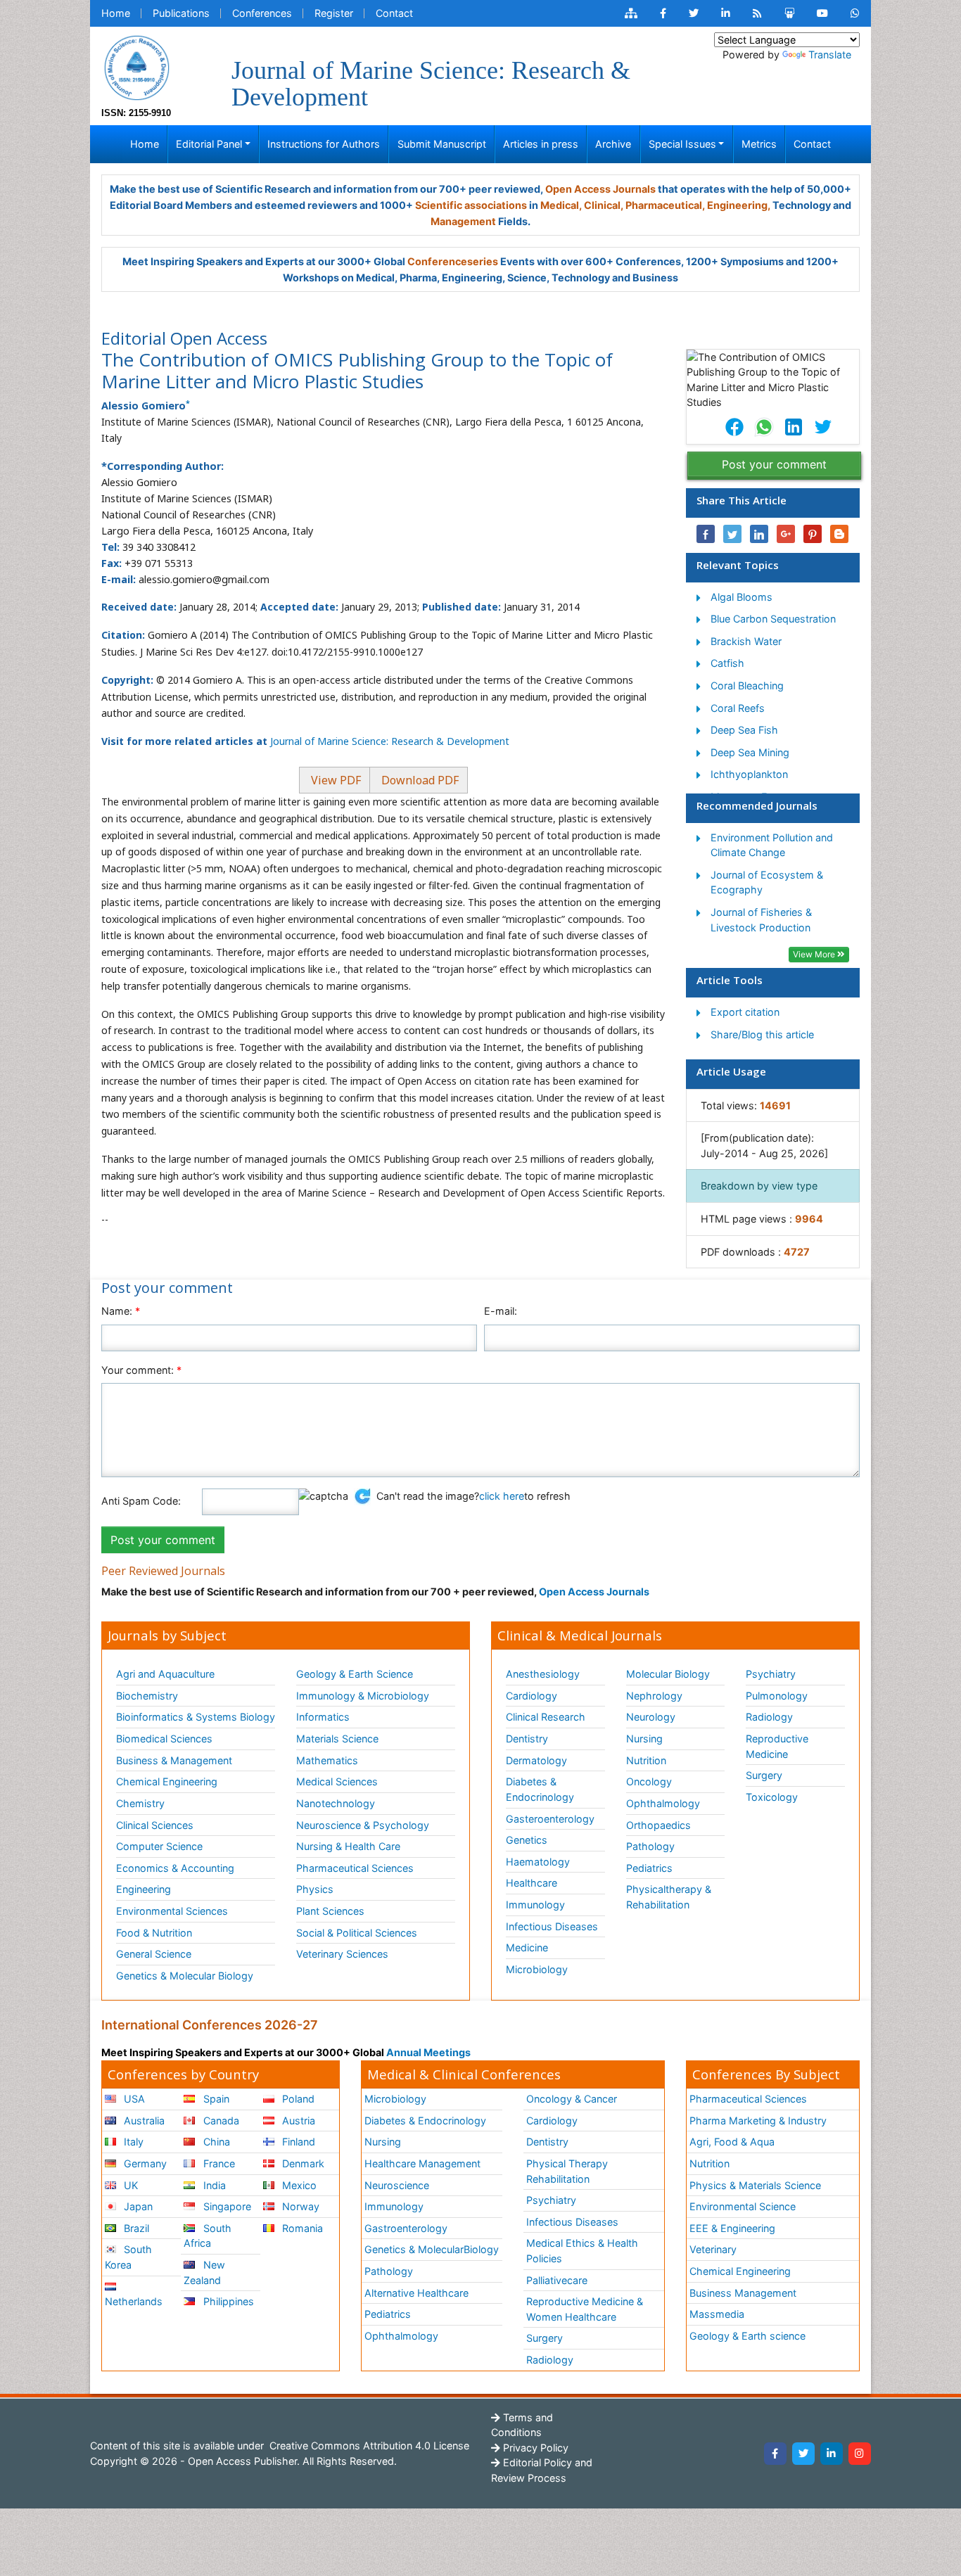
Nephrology (654, 1696)
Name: (121, 1311)
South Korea (128, 2257)
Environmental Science (743, 2206)
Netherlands (134, 2301)
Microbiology (537, 1969)
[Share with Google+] (786, 534)
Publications (181, 13)
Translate (830, 55)
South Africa (207, 2236)
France (218, 2163)
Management (463, 221)
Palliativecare (557, 2280)
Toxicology (772, 1797)
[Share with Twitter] (732, 534)
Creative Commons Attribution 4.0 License (368, 2446)
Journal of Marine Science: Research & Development (390, 741)
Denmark (302, 2163)
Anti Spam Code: (141, 1501)
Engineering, (739, 205)
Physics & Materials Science (755, 2185)
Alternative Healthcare (416, 2293)
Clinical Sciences (155, 1825)
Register (334, 13)
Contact (394, 13)
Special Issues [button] (682, 144)
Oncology (649, 1781)
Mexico (298, 2185)
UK (129, 2185)
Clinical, (604, 205)
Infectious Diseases (552, 1926)
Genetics (527, 1840)
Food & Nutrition (154, 1933)
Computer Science (159, 1846)
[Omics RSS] (757, 13)
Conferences (262, 13)
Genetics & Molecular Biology (185, 1976)
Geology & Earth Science (355, 1674)
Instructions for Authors (324, 144)
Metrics (759, 144)
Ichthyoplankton (749, 774)
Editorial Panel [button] (209, 144)
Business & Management (174, 1760)
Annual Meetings (428, 2052)
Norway (299, 2206)
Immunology (535, 1905)
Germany (144, 2163)
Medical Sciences (337, 1781)
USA (133, 2099)
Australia (143, 2121)
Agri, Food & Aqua (732, 2142)
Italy (132, 2142)
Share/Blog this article (762, 1034)
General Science (154, 1954)
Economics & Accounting (175, 1868)
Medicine (527, 1947)
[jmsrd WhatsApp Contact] (855, 13)
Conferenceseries (453, 261)
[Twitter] (803, 2454)
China (215, 2142)
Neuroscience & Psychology (363, 1825)
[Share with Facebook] (706, 534)
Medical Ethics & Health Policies (582, 2251)
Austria (297, 2121)
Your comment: (141, 1370)
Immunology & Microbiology (363, 1696)
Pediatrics (649, 1868)
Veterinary (713, 2249)
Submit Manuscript (442, 144)
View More (815, 954)
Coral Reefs (738, 708)
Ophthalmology (663, 1803)
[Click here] (631, 13)
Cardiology (532, 1696)
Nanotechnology (336, 1803)
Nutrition (646, 1760)
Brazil (135, 2228)
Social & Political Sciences (357, 1933)
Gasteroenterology (550, 1819)
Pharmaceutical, (665, 205)
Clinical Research (546, 1717)
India (213, 2185)
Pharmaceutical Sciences (355, 1868)
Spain (215, 2099)
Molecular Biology (668, 1674)
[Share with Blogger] (839, 534)
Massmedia (717, 2314)
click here (502, 1496)
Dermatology (536, 1760)
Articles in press (541, 144)
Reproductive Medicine (777, 1746)
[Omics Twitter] (694, 13)
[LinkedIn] (832, 2454)
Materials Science (337, 1739)
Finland (297, 2142)
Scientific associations (471, 205)
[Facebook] (775, 2454)
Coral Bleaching (747, 686)
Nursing (644, 1739)
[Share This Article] (734, 427)
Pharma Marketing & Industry (758, 2121)
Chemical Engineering (167, 1781)
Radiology (769, 1717)
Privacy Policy (534, 2448)
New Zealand (204, 2272)
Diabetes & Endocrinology (540, 1789)
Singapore (226, 2206)
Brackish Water (746, 641)
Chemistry (140, 1803)
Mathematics (327, 1760)
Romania (301, 2228)
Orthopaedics (658, 1825)
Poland (297, 2099)
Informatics (323, 1717)
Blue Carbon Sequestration (773, 619)
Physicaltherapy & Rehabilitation (669, 1897)
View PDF (335, 780)
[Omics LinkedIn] (726, 13)
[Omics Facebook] (663, 13)
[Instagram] (860, 2454)
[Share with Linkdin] (759, 534)
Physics (315, 1889)
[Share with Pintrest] (813, 534)
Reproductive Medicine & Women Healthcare (585, 2309)
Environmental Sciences (172, 1911)
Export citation (745, 1012)
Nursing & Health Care (348, 1846)
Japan (137, 2206)
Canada (220, 2121)
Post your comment (774, 464)
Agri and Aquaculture (165, 1674)
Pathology (650, 1846)
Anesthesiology (543, 1674)
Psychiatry (771, 1674)
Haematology (538, 1862)
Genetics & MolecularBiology (432, 2249)
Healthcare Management (422, 2163)
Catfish (727, 663)
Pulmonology (777, 1696)
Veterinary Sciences (342, 1954)
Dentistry (527, 1739)
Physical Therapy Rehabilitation (567, 2171)
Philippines (227, 2301)
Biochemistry (147, 1696)
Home (116, 13)
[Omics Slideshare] (789, 13)
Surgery (764, 1775)
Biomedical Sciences (164, 1739)
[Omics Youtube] (822, 13)
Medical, (561, 205)
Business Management (743, 2293)
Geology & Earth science (747, 2336)
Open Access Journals (600, 189)
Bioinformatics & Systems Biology (196, 1717)
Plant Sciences (330, 1911)
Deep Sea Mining (750, 752)
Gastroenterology (406, 2228)
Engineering (144, 1889)
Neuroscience (397, 2185)
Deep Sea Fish (744, 730)
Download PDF (419, 780)
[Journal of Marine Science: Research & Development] (136, 66)
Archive (613, 144)
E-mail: (501, 1311)
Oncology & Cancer (572, 2099)
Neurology (651, 1717)
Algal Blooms (742, 597)
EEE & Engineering (732, 2228)
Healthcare (532, 1883)
